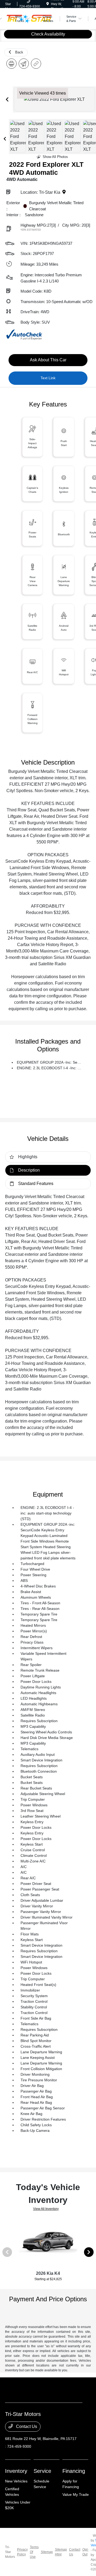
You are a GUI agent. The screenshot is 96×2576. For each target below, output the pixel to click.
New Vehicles (16, 2481)
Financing (74, 2471)
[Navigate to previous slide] (7, 99)
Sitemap (47, 2552)
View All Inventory (46, 2209)
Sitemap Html (61, 2552)
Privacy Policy (22, 2552)
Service (42, 2471)
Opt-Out (85, 2552)
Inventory (16, 2471)
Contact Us (26, 2426)
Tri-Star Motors (10, 2552)
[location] (48, 4)
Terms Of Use (34, 2552)
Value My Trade (76, 2494)
